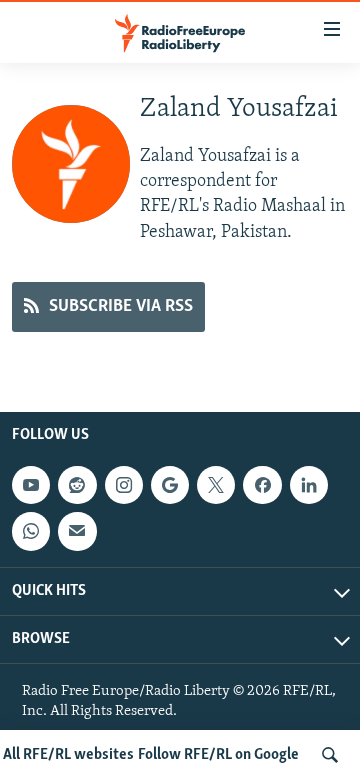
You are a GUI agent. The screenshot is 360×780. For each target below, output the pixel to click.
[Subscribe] (77, 531)
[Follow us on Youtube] (31, 485)
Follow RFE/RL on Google (218, 755)
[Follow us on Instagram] (124, 485)
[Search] (330, 755)
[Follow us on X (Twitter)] (216, 485)
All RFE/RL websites (68, 755)
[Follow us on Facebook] (262, 485)
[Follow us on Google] (170, 485)
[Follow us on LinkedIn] (309, 485)
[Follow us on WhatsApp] (31, 531)
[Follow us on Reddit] (77, 485)
